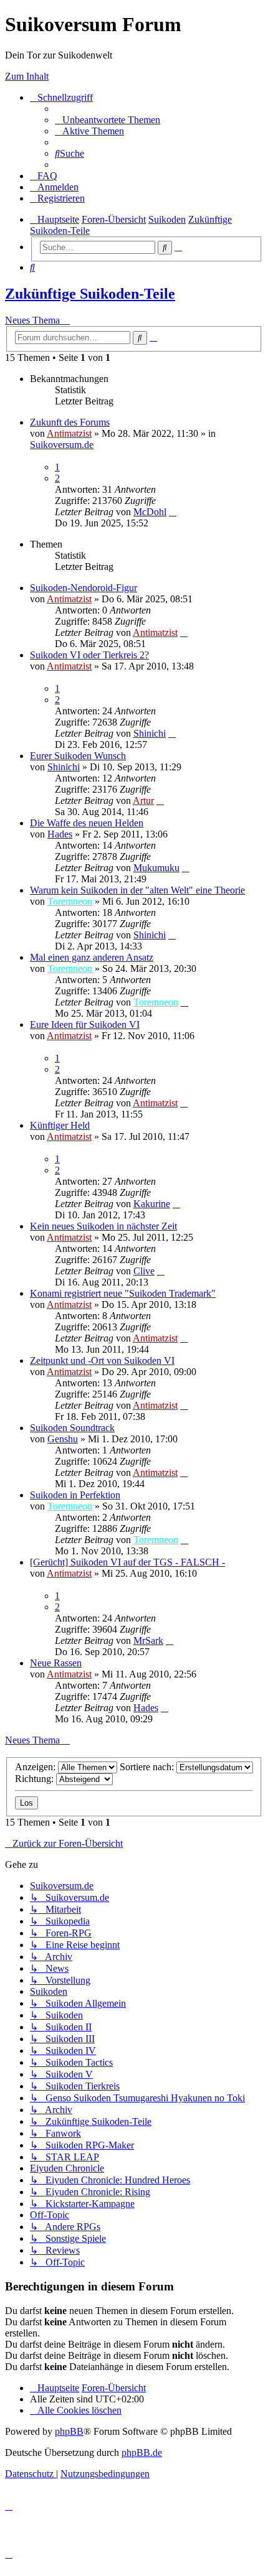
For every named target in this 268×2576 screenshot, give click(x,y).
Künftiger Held (60, 1125)
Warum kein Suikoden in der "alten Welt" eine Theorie (137, 890)
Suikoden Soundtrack (72, 1428)
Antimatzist (69, 433)
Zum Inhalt (27, 76)
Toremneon (70, 901)
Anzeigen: (36, 1767)
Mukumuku (156, 868)
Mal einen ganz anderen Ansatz (92, 957)
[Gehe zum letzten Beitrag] (173, 512)
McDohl (150, 512)
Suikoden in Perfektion (75, 1495)
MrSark (148, 1640)
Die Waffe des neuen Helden (87, 823)
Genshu (63, 1439)
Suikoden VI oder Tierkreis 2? (89, 655)
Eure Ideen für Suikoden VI (85, 1024)
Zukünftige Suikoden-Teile (90, 294)
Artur (143, 800)
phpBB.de (142, 2452)
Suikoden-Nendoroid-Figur (84, 588)
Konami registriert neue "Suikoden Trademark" (123, 1293)
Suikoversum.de (62, 445)
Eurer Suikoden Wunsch (78, 756)
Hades (60, 834)
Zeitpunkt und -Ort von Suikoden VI (102, 1360)
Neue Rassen (56, 1663)
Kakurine (152, 1204)
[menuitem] (108, 120)
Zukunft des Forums (70, 422)
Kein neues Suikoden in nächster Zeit (103, 1226)
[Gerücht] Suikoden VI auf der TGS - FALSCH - (127, 1562)
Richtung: (36, 1779)
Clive (144, 1271)
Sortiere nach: (148, 1767)
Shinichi (150, 733)
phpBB (69, 2431)
